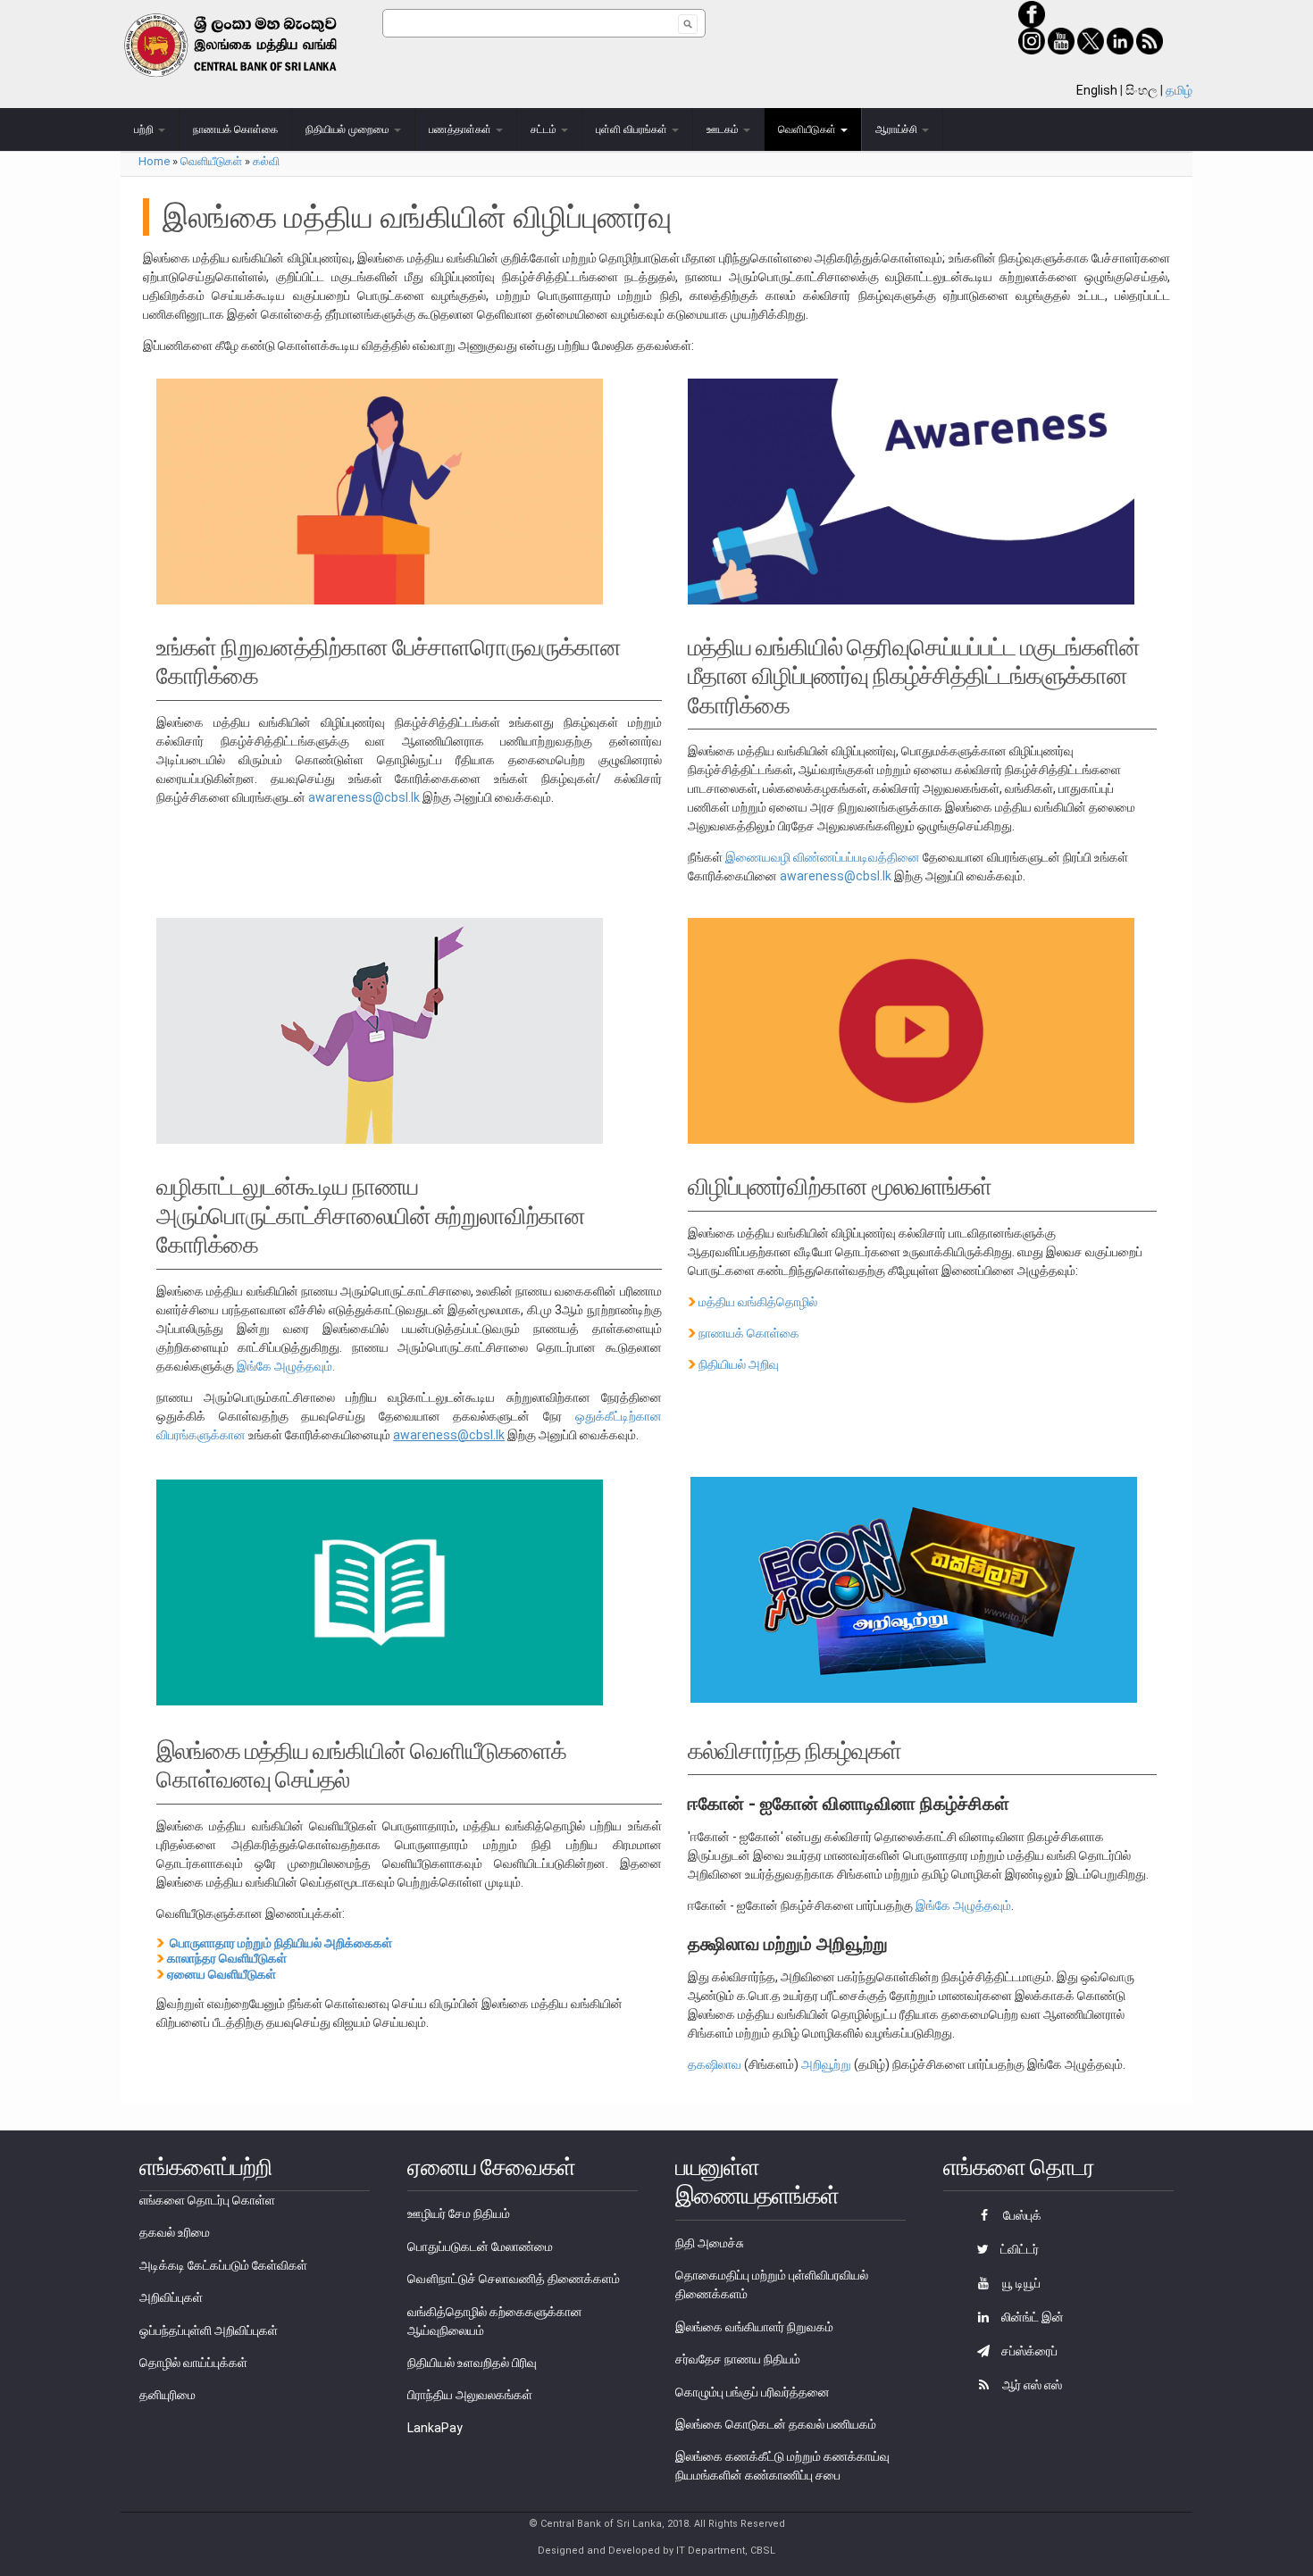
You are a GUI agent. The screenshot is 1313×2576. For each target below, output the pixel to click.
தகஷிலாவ (715, 2064)
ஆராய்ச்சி (898, 129)
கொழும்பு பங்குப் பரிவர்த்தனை (753, 2392)
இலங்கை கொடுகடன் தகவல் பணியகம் (776, 2424)
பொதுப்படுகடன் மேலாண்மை (480, 2247)
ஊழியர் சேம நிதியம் (459, 2213)
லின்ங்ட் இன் (1031, 2317)
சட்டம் (545, 129)
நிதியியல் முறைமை (349, 129)
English (1097, 90)
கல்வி (266, 161)
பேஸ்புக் (1021, 2215)
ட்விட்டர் (1018, 2249)
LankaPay (435, 2428)
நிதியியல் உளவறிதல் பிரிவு (472, 2363)
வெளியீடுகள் (808, 129)
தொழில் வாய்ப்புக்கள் (193, 2363)
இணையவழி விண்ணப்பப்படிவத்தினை (823, 857)
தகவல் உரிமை (175, 2232)
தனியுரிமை (167, 2395)
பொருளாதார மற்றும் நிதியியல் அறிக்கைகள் (281, 1943)
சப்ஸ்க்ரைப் (1028, 2351)
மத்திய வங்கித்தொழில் (758, 1302)
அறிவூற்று (826, 2064)
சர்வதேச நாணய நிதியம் (738, 2359)
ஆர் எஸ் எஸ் (1031, 2385)
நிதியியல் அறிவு (739, 1364)
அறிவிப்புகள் (171, 2297)
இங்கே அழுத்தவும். (287, 1366)
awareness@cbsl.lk (364, 797)
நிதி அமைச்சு (710, 2243)
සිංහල (1142, 90)
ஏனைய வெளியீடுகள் (222, 1974)
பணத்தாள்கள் (461, 129)
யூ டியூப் (1020, 2283)
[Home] (251, 45)
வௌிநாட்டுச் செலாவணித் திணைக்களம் (514, 2279)
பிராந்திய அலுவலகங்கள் (470, 2395)
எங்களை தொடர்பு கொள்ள (207, 2200)
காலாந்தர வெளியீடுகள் (227, 1958)
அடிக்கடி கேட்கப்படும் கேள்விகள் (223, 2265)
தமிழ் (1179, 90)
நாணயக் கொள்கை (235, 129)
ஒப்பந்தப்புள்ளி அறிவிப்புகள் (209, 2330)
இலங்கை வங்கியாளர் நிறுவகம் (754, 2327)
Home (154, 161)
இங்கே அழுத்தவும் (963, 1905)
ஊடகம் (724, 129)
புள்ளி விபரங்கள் (633, 129)
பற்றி (145, 129)
